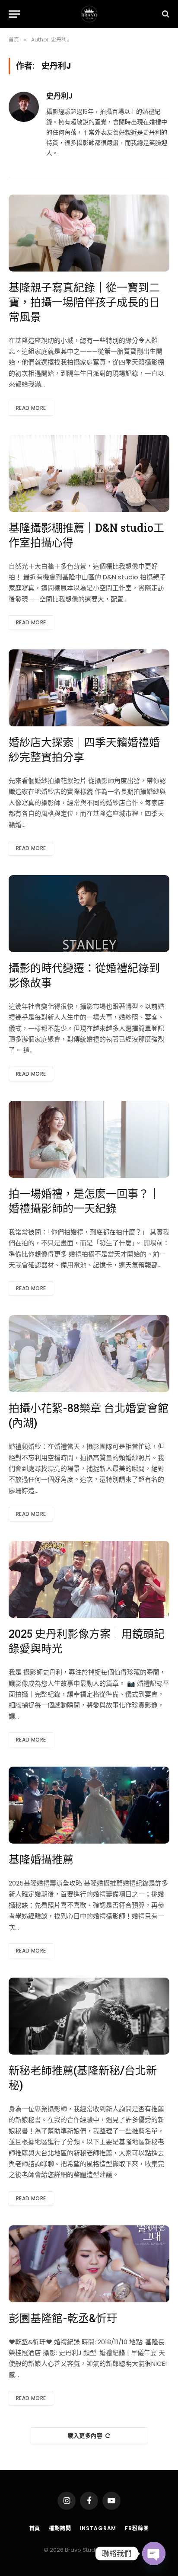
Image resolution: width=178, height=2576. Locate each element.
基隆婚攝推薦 (41, 1859)
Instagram (98, 2528)
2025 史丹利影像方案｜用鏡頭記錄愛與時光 (87, 1641)
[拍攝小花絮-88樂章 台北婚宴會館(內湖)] (89, 1354)
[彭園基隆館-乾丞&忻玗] (89, 2264)
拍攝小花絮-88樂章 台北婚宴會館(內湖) (89, 1415)
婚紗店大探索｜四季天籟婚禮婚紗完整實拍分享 (84, 749)
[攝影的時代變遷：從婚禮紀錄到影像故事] (89, 914)
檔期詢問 (60, 2528)
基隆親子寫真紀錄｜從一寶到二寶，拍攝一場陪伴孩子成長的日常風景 (84, 302)
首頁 (35, 2528)
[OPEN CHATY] (154, 2554)
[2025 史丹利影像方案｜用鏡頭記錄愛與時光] (89, 1579)
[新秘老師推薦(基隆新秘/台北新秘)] (89, 2016)
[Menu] (14, 14)
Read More (31, 408)
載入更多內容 (85, 2436)
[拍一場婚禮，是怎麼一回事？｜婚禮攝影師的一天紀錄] (89, 1139)
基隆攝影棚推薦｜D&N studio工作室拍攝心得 (86, 535)
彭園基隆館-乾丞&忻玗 (63, 2318)
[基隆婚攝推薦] (89, 1805)
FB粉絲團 (137, 2528)
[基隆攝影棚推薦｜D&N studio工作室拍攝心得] (89, 473)
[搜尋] (165, 14)
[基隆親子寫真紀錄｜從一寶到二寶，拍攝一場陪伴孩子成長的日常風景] (89, 233)
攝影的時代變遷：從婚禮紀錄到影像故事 (84, 975)
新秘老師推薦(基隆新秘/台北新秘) (83, 2078)
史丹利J (59, 96)
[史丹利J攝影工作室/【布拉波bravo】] (89, 14)
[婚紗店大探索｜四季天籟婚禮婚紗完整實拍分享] (89, 688)
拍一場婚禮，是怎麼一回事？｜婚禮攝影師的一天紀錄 (84, 1201)
